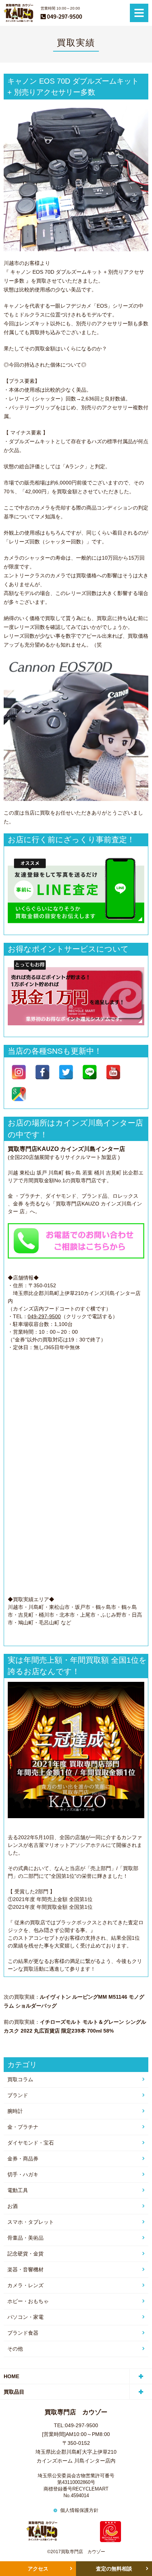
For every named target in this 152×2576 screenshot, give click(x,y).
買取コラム (20, 2079)
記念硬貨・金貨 (25, 2254)
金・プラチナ (23, 2127)
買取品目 (14, 2392)
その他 (15, 2349)
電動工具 (18, 2190)
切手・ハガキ (23, 2174)
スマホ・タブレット (31, 2222)
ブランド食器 (23, 2333)
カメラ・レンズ (25, 2285)
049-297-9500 (44, 1316)
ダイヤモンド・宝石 (31, 2143)
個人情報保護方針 (79, 2510)
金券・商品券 (23, 2159)
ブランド (18, 2095)
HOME (11, 2376)
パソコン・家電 (25, 2317)
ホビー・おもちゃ (28, 2301)
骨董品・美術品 (25, 2238)
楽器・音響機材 (25, 2269)
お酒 (13, 2206)
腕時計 (15, 2111)
